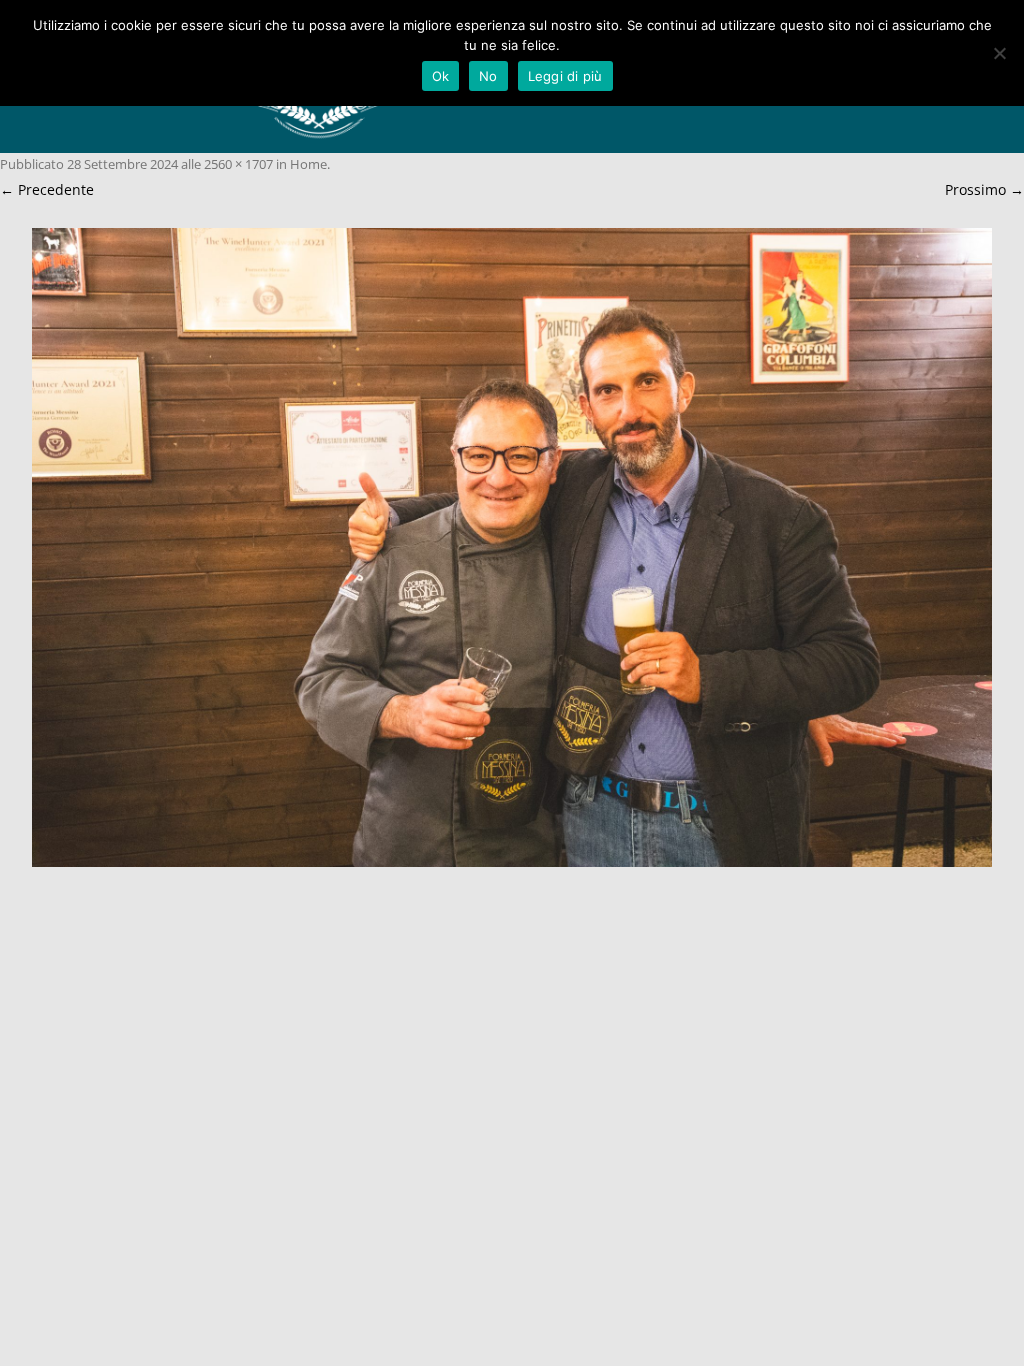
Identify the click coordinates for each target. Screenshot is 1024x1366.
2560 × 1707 (238, 164)
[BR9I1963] (512, 548)
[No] (999, 53)
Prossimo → (984, 189)
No (488, 76)
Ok (441, 76)
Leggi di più (565, 76)
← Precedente (47, 189)
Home (308, 164)
